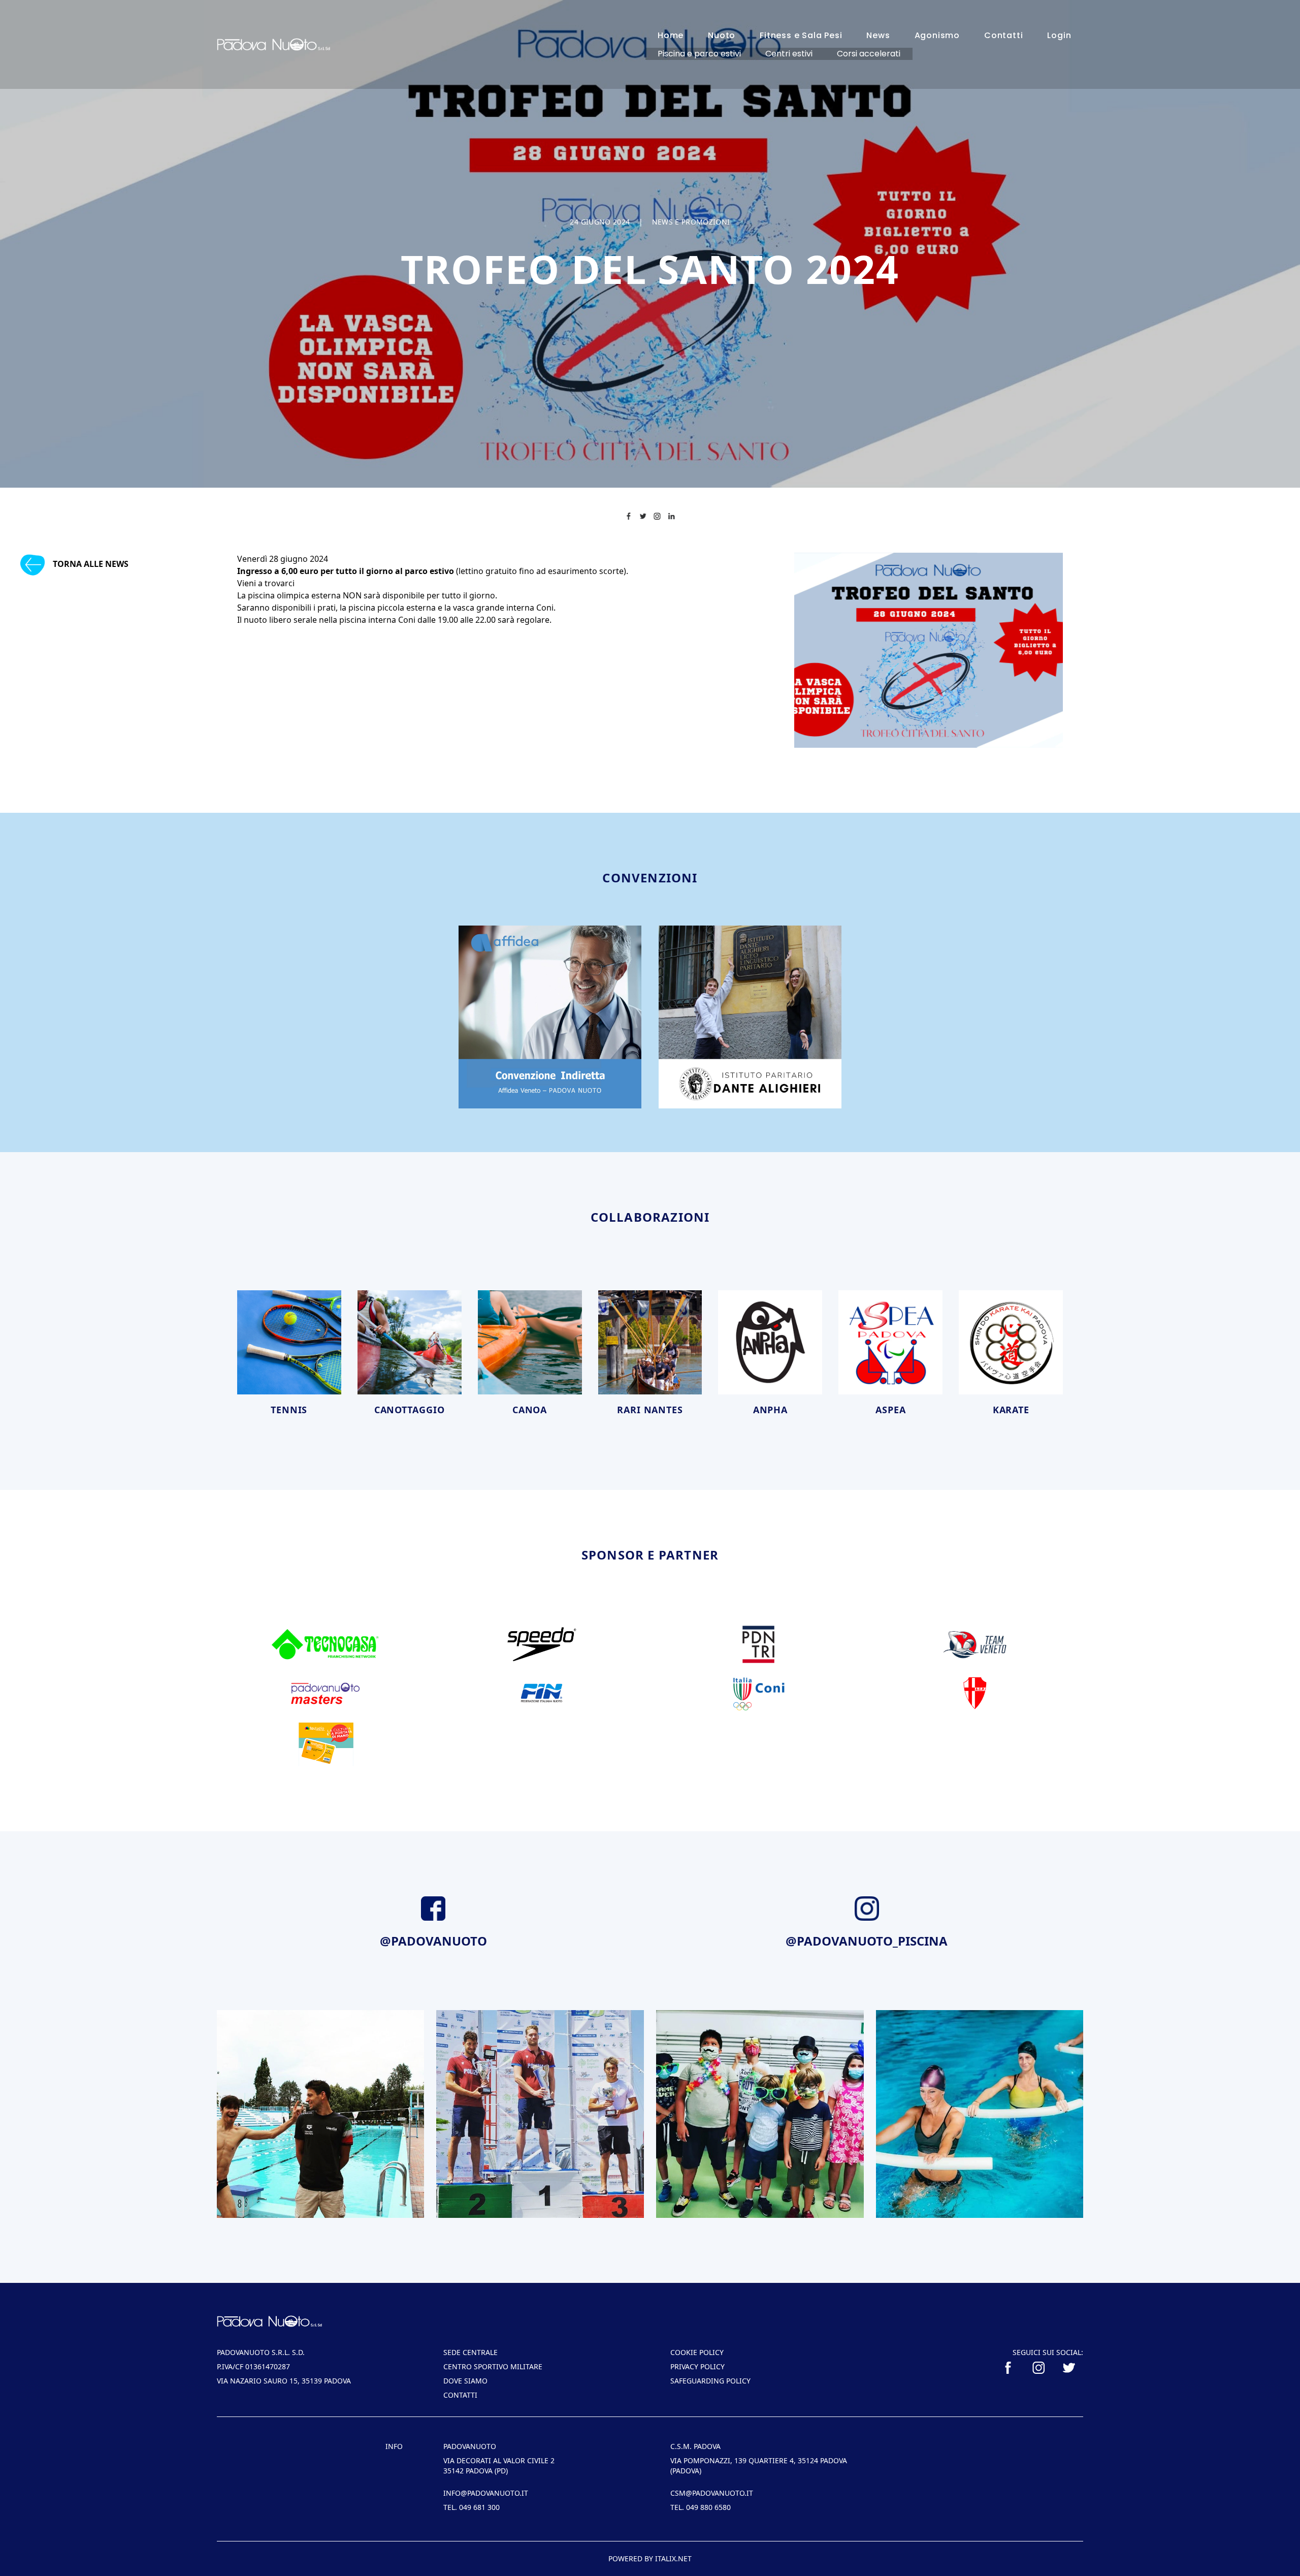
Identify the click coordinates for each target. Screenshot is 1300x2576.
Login (1059, 35)
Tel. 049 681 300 (472, 2507)
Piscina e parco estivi (699, 54)
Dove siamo (465, 2381)
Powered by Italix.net (650, 2558)
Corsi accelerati (869, 54)
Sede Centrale (470, 2352)
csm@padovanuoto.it (712, 2493)
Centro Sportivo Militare (493, 2366)
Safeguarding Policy (710, 2381)
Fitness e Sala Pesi (801, 35)
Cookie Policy (697, 2352)
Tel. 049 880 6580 (701, 2507)
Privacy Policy (697, 2366)
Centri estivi (789, 54)
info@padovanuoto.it (486, 2493)
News (878, 35)
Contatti (1003, 35)
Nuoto (722, 35)
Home (671, 35)
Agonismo (937, 35)
